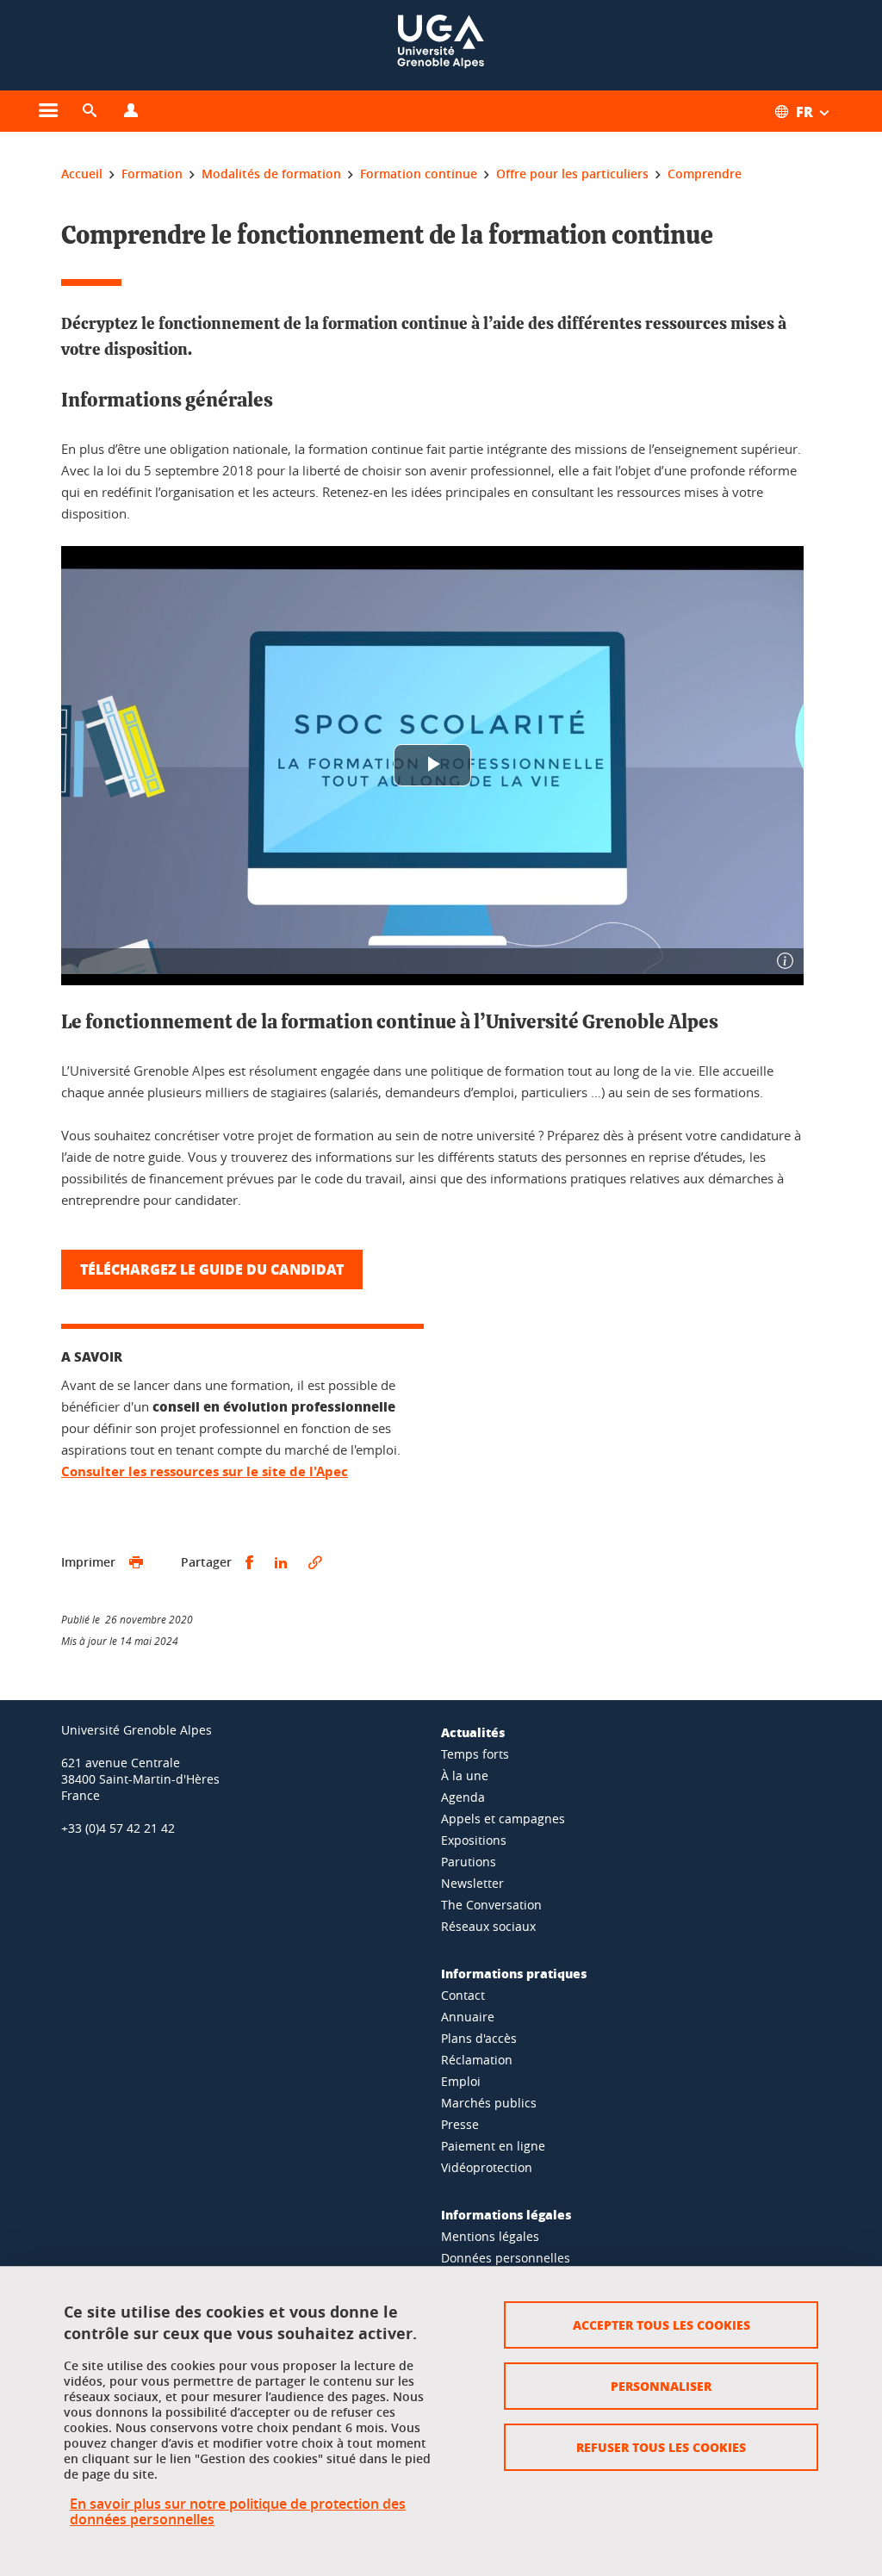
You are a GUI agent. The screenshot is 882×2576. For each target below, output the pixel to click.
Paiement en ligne (493, 2146)
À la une (465, 1775)
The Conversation (491, 1905)
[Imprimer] (136, 1563)
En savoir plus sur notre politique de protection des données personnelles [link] (238, 2511)
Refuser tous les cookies (661, 2447)
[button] (90, 111)
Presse (460, 2124)
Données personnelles (506, 2258)
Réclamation (477, 2060)
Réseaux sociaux (488, 1926)
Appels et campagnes (503, 1819)
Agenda (463, 1797)
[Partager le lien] (315, 1563)
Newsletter (472, 1883)
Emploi (461, 2081)
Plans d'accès (479, 2038)
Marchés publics (489, 2103)
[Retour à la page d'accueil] (441, 45)
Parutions (469, 1862)
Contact (463, 1995)
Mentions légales (490, 2236)
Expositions (474, 1840)
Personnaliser (661, 2386)
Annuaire (468, 2017)
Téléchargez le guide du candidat (212, 1269)
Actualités (473, 1732)
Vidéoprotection (487, 2167)
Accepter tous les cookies (661, 2325)
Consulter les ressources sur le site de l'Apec (205, 1471)
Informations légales (506, 2214)
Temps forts (475, 1754)
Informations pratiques (514, 1973)
